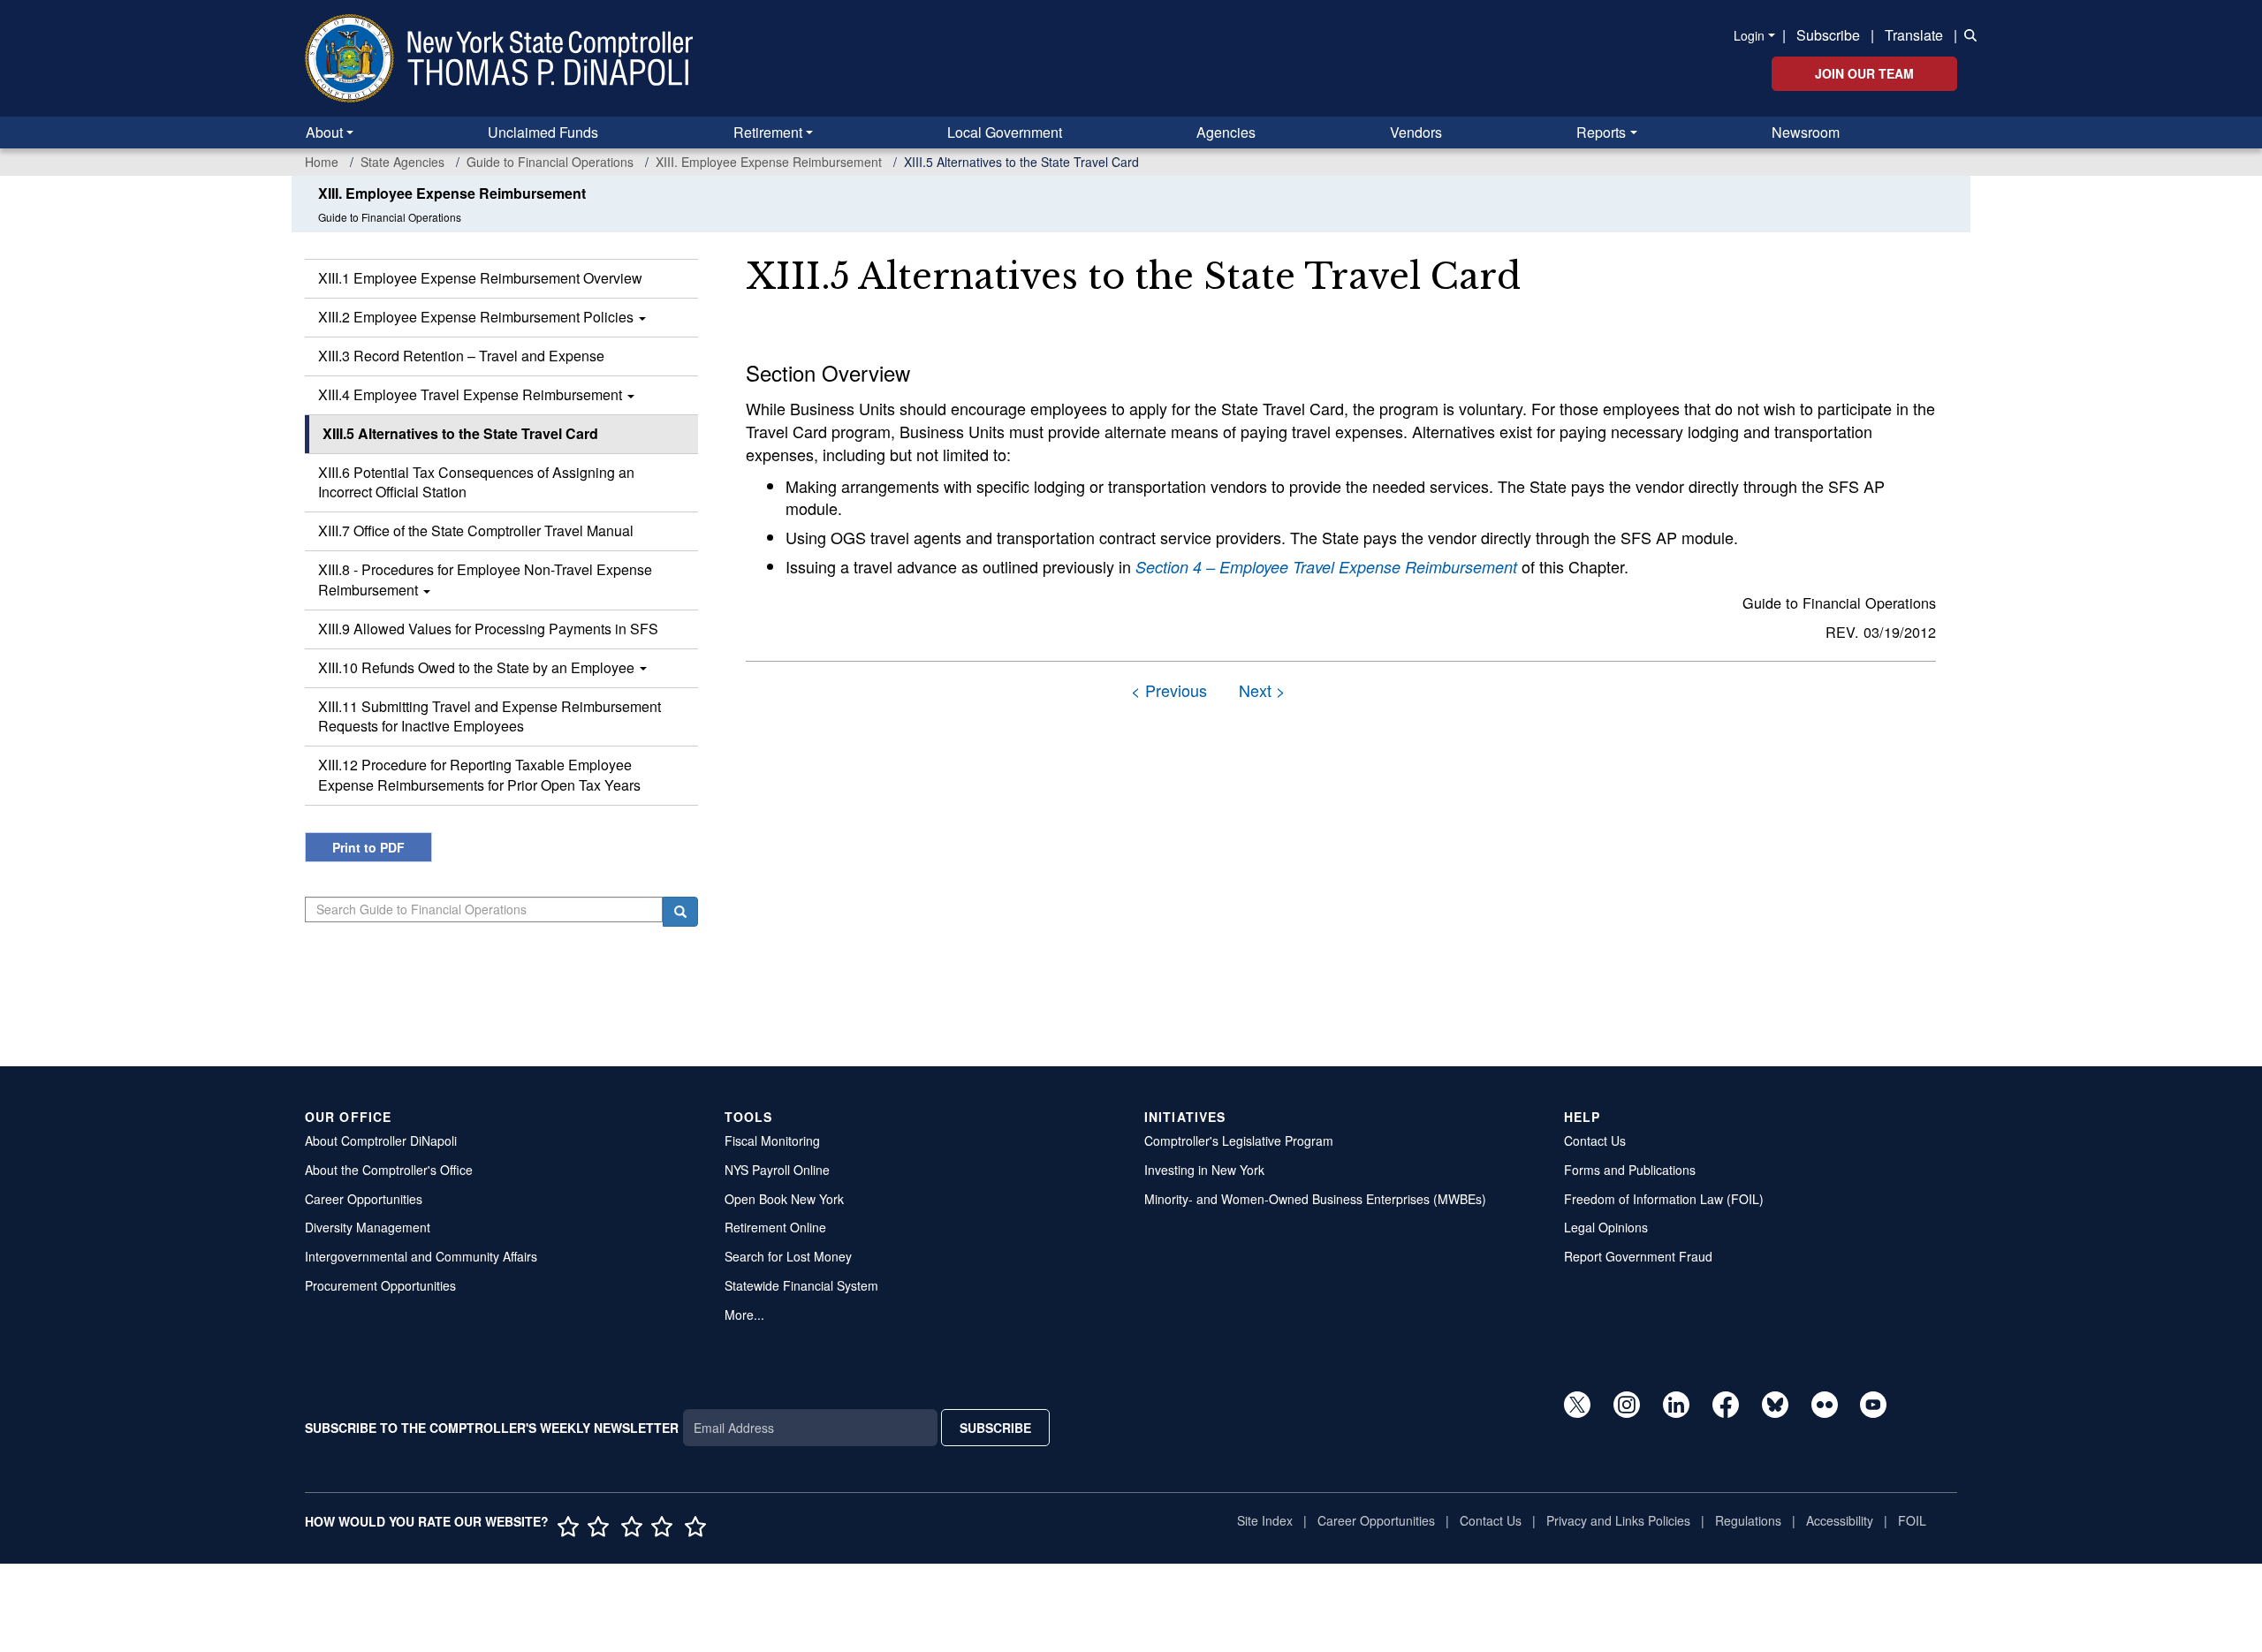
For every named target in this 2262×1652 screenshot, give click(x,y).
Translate (1914, 35)
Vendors (1416, 132)
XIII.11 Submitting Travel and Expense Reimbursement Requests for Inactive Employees (490, 716)
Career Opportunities (364, 1199)
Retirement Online (775, 1227)
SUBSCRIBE (995, 1428)
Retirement (768, 132)
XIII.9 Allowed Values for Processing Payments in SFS (488, 629)
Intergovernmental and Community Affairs (421, 1256)
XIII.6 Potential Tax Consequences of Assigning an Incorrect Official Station (476, 482)
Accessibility (1840, 1520)
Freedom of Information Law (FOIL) (1664, 1199)
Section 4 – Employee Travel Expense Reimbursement (1326, 567)
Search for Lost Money (788, 1256)
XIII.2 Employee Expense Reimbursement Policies (478, 317)
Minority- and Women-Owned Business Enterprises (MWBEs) (1315, 1199)
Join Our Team (1864, 73)
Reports (1601, 132)
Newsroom (1806, 132)
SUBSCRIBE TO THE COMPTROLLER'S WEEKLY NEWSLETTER (492, 1428)
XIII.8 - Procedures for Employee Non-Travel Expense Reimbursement (485, 580)
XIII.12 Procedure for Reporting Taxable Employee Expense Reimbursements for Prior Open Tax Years (479, 775)
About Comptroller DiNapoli (381, 1140)
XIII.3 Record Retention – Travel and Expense (461, 356)
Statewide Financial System (801, 1285)
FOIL (1912, 1520)
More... (744, 1315)
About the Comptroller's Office (389, 1170)
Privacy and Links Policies (1618, 1520)
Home (322, 162)
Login (1749, 35)
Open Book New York (784, 1199)
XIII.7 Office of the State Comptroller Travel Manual (476, 530)
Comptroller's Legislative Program (1239, 1140)
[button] (1967, 34)
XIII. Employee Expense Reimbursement (769, 162)
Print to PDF (368, 847)
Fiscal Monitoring (772, 1140)
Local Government (1005, 132)
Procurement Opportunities (380, 1285)
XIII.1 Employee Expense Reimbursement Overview (480, 278)
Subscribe (1828, 35)
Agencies (1226, 132)
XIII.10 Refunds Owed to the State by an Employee (478, 667)
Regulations (1748, 1520)
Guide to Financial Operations (550, 162)
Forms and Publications (1630, 1170)
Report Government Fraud (1638, 1256)
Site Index (1265, 1520)
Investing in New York (1204, 1170)
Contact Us (1595, 1140)
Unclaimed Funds (543, 132)
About (324, 132)
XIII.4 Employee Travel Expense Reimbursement (472, 394)
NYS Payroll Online (777, 1170)
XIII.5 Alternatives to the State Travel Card (460, 433)
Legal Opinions (1606, 1227)
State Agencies (402, 162)
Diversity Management (368, 1227)
